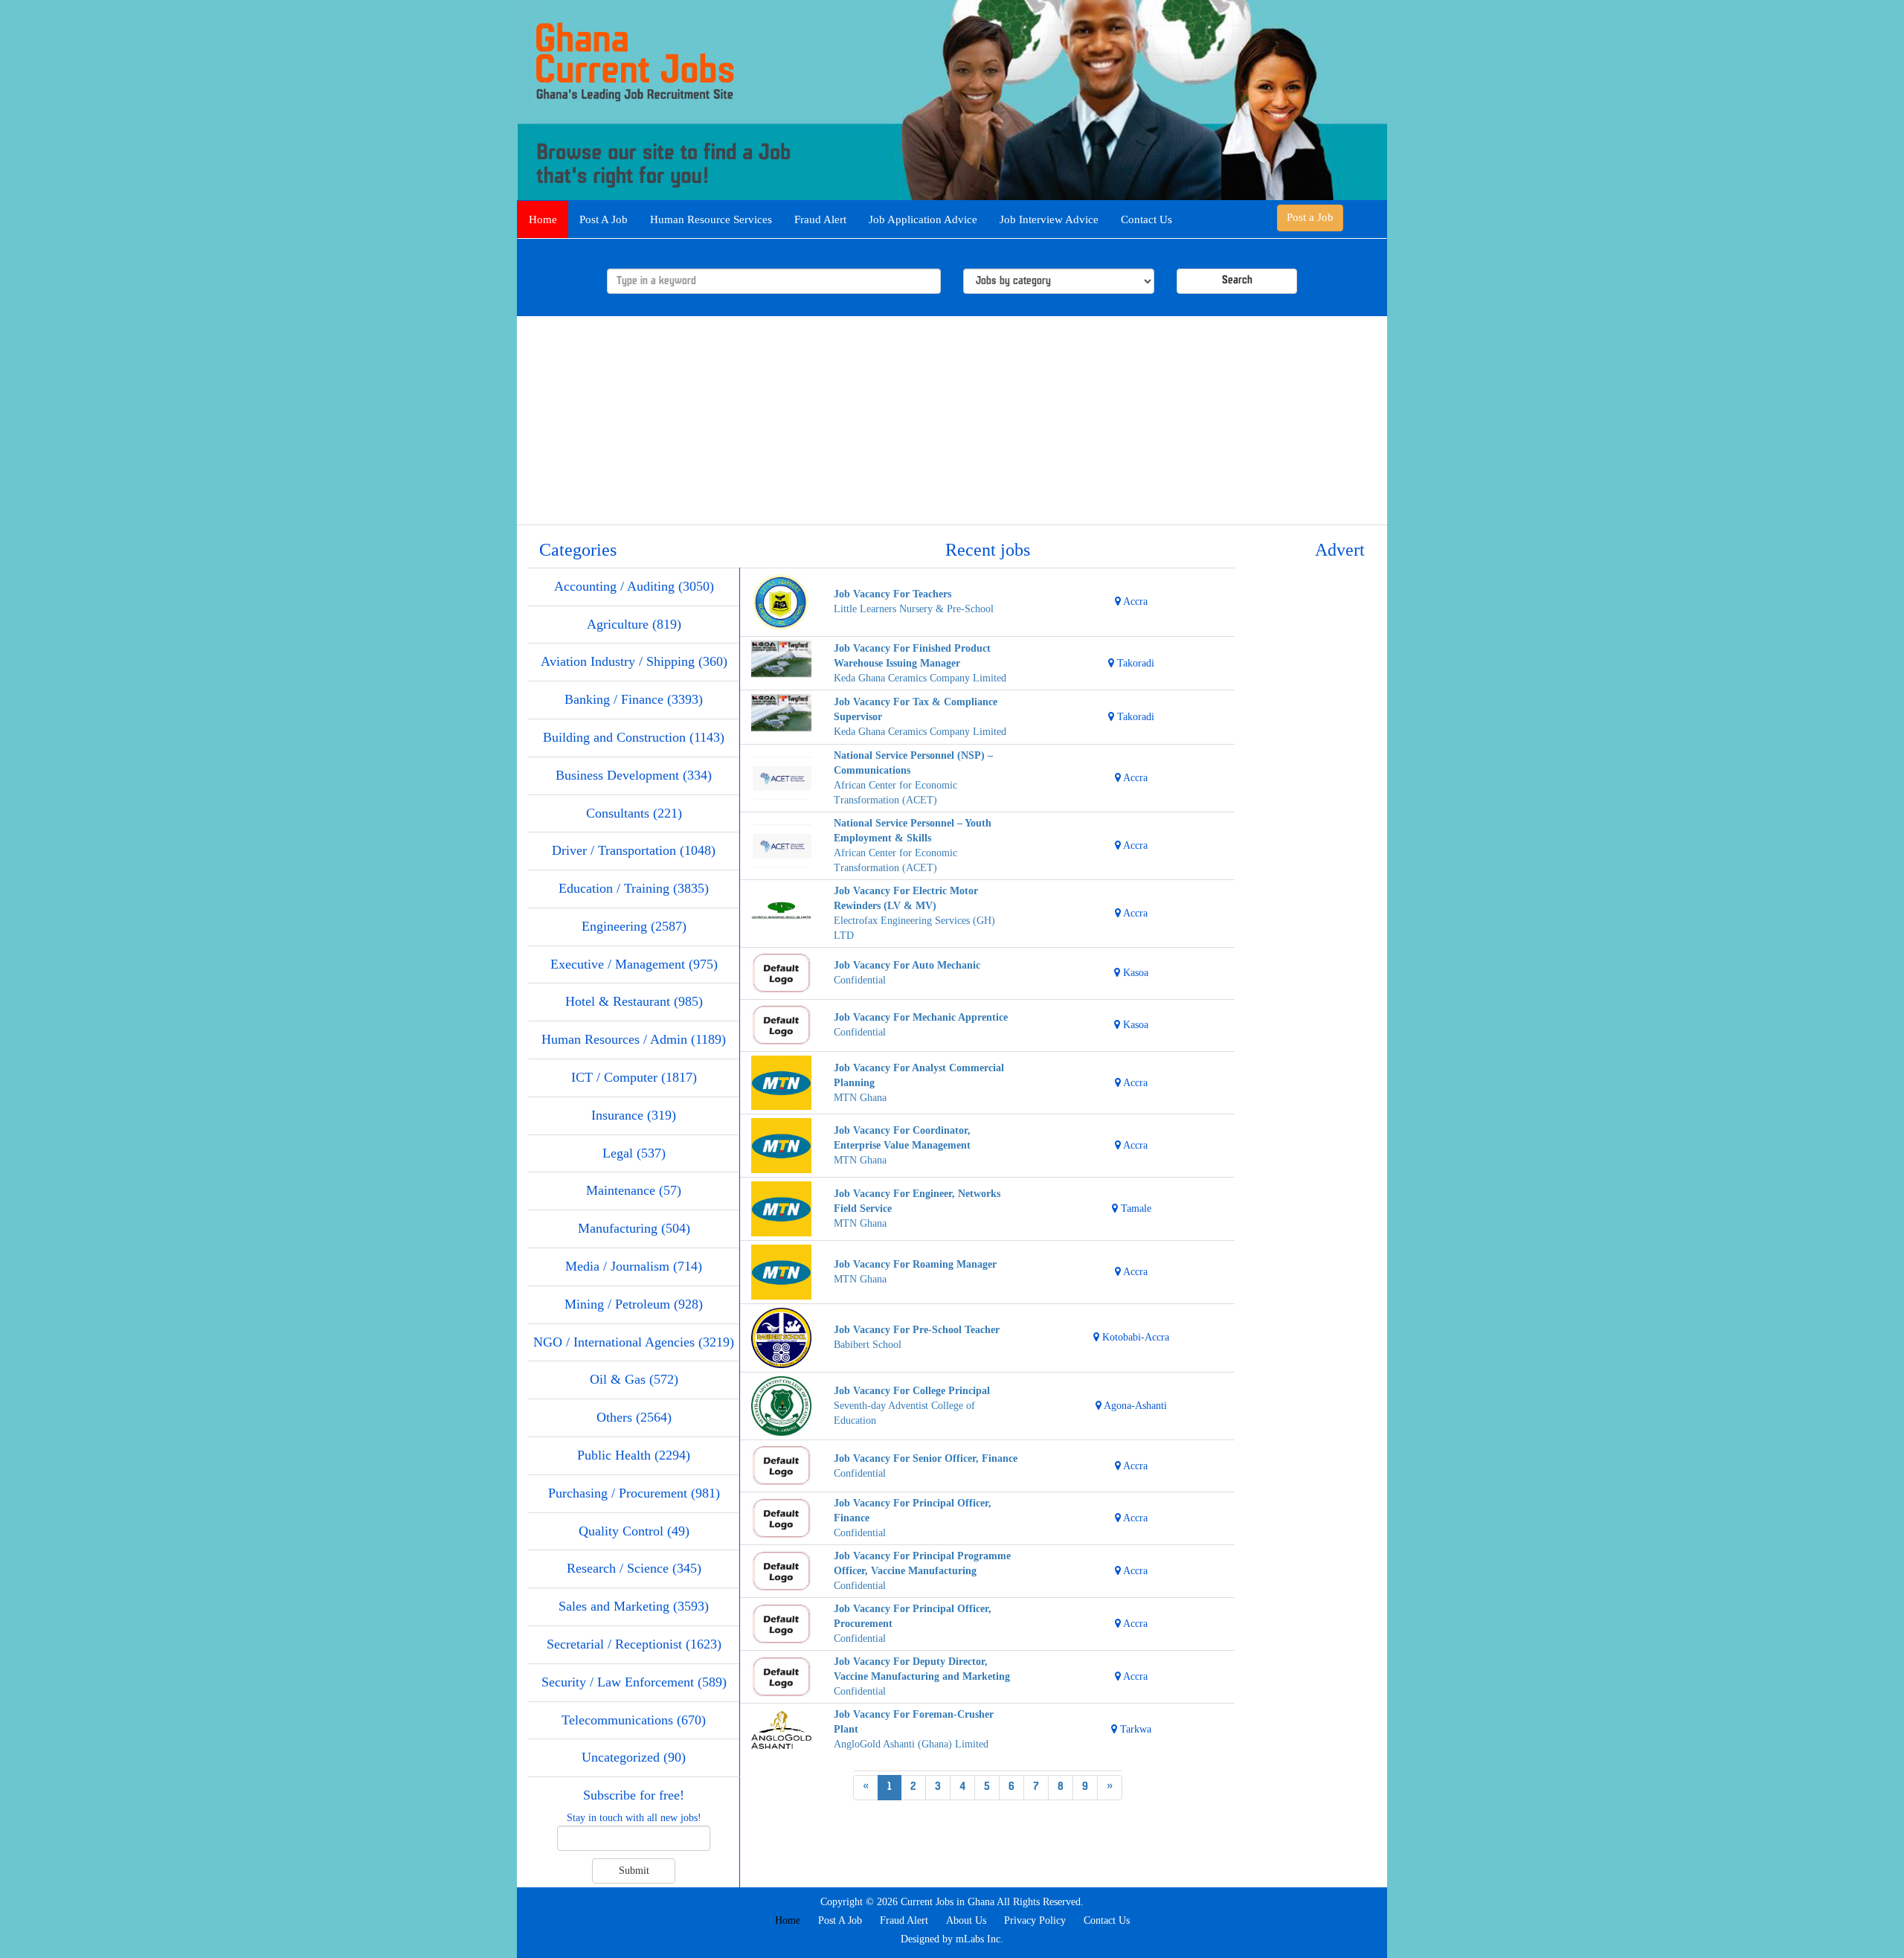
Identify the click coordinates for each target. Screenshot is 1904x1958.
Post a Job (1310, 217)
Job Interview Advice (1049, 219)
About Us (966, 1920)
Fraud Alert (820, 219)
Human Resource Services (711, 219)
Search (1237, 281)
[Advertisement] (952, 420)
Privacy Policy (1035, 1920)
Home (543, 219)
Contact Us (1146, 219)
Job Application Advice (923, 219)
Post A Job (604, 219)
